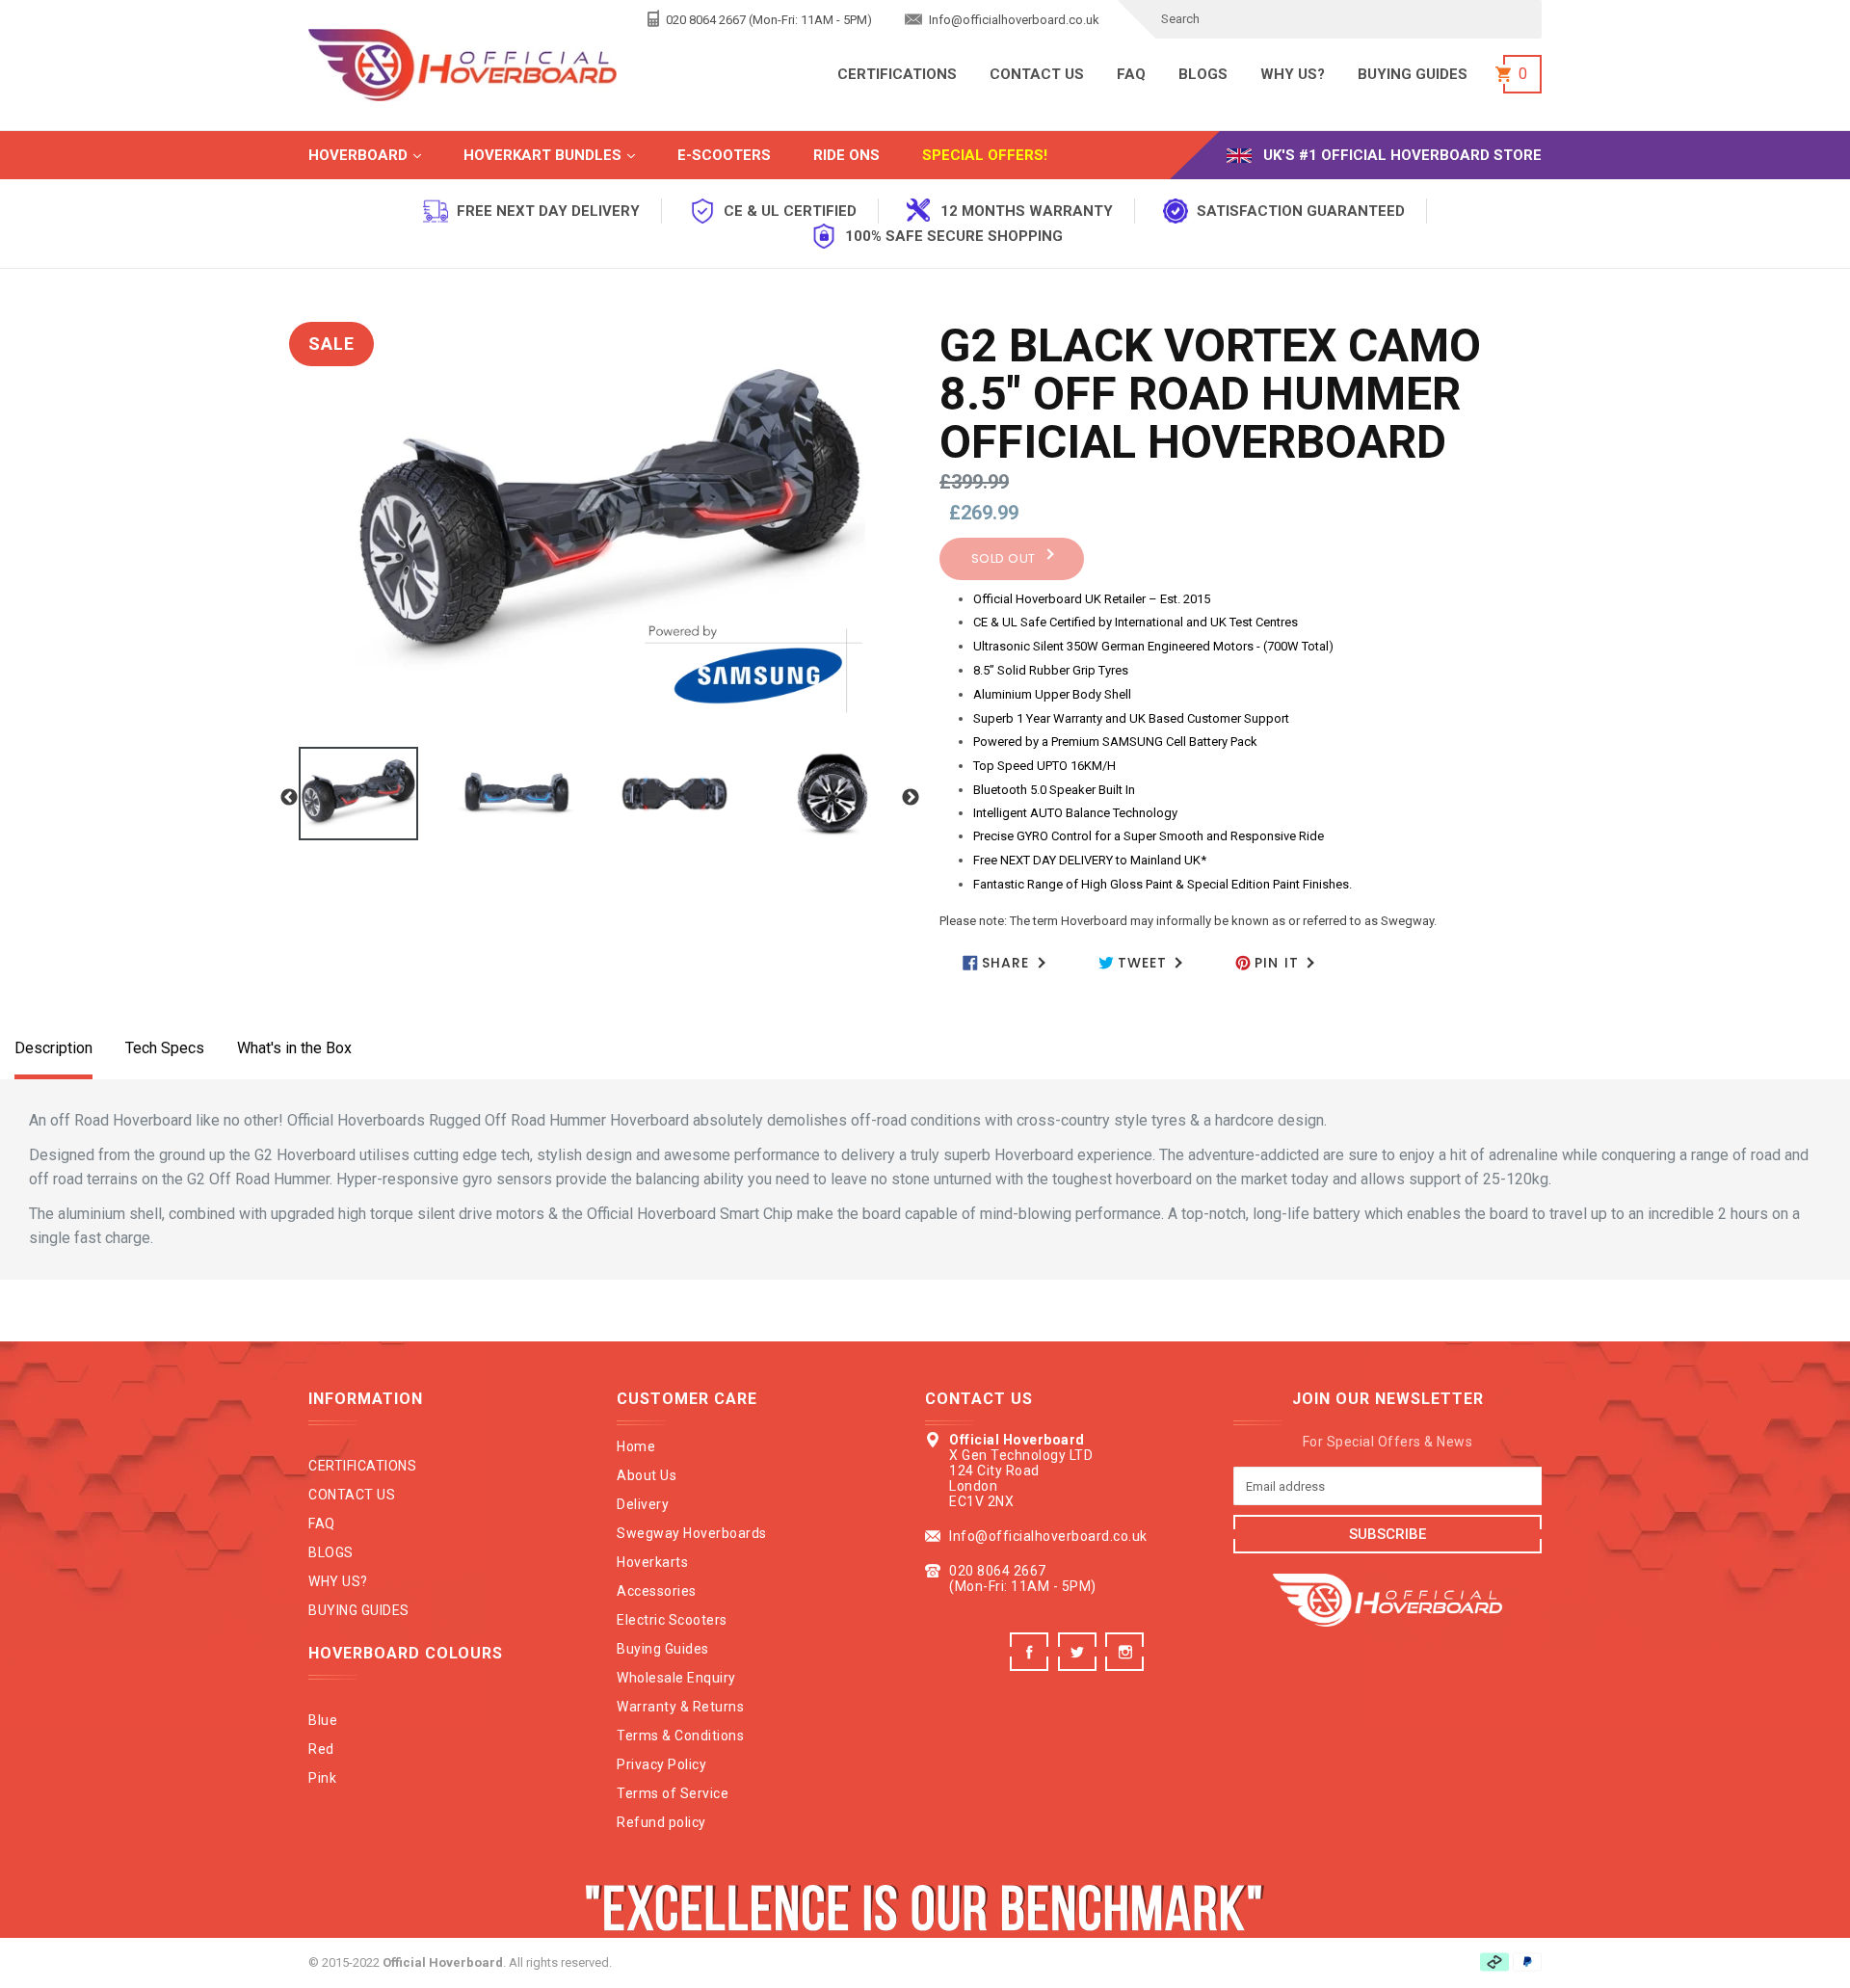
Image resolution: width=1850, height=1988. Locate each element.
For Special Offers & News (1388, 1442)
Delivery (643, 1504)
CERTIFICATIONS (897, 74)
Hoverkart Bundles (568, 155)
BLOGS (1203, 74)
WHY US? (1293, 74)
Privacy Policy (661, 1764)
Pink (322, 1778)
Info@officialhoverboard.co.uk (1013, 20)
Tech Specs (165, 1048)
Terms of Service (673, 1793)
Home (636, 1446)
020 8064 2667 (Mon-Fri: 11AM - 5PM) (767, 20)
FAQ (1131, 74)
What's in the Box (294, 1048)
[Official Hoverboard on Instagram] (1127, 1666)
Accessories (657, 1591)
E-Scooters (724, 155)
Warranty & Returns (680, 1707)
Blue (323, 1720)
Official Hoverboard (443, 1962)
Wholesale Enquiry (676, 1678)
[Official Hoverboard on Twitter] (1080, 1666)
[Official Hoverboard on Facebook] (1031, 1666)
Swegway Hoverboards (692, 1533)
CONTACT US (1037, 74)
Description (53, 1048)
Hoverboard (384, 155)
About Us (647, 1475)
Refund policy (661, 1822)
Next (911, 798)
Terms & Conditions (680, 1736)
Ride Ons (846, 155)
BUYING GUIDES (1413, 74)
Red (321, 1749)
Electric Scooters (672, 1620)
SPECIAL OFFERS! (985, 155)
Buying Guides (663, 1649)
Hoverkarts (652, 1562)
